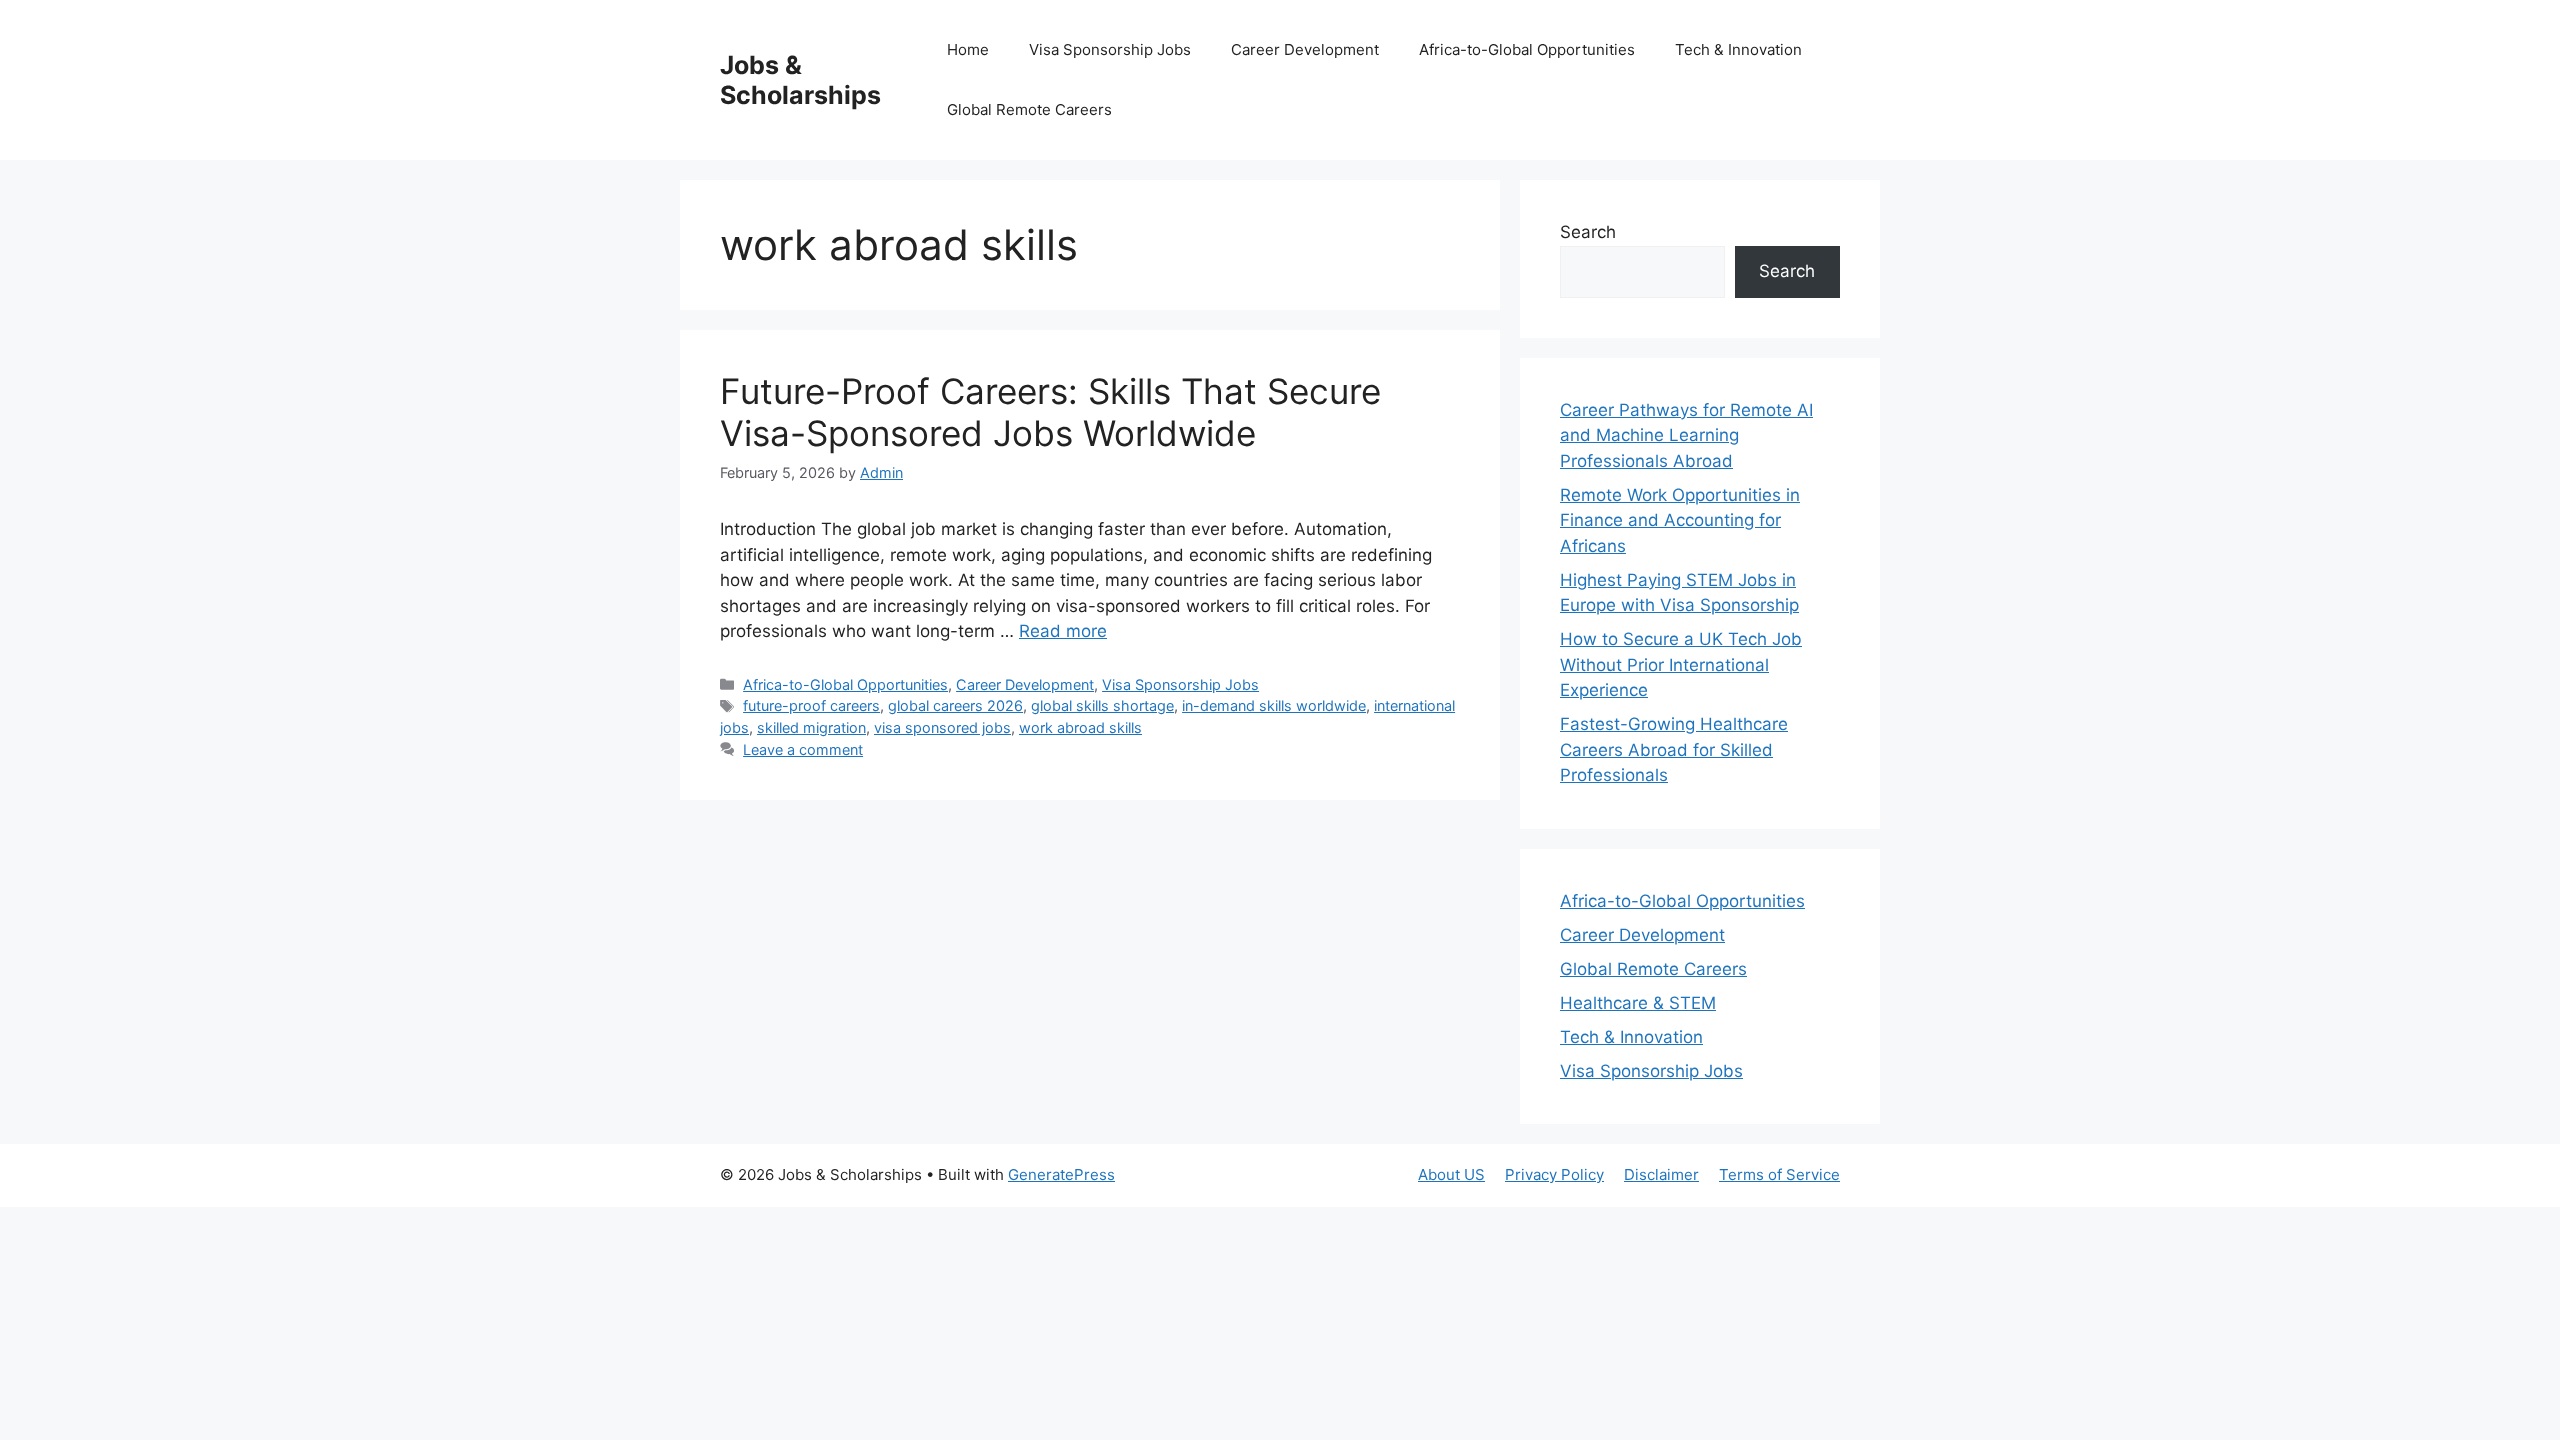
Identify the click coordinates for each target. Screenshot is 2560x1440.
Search (1588, 232)
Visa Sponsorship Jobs (1110, 49)
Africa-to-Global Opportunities (1527, 49)
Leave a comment (803, 749)
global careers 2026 (955, 705)
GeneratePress (1061, 1174)
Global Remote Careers (1029, 109)
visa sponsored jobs (942, 727)
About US (1451, 1174)
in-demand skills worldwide (1274, 705)
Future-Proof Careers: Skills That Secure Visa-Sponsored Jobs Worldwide (1050, 412)
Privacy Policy (1554, 1174)
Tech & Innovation (1738, 49)
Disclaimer (1661, 1174)
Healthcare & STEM (1638, 1003)
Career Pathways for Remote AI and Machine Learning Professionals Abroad (1686, 435)
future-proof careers (811, 705)
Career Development (1305, 49)
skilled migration (811, 727)
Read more (1063, 631)
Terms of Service (1779, 1174)
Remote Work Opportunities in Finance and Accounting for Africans (1680, 520)
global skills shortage (1102, 705)
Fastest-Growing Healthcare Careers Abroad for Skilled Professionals (1674, 749)
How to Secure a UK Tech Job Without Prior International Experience (1681, 664)
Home (968, 49)
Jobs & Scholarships (800, 80)
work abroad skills (1080, 727)
